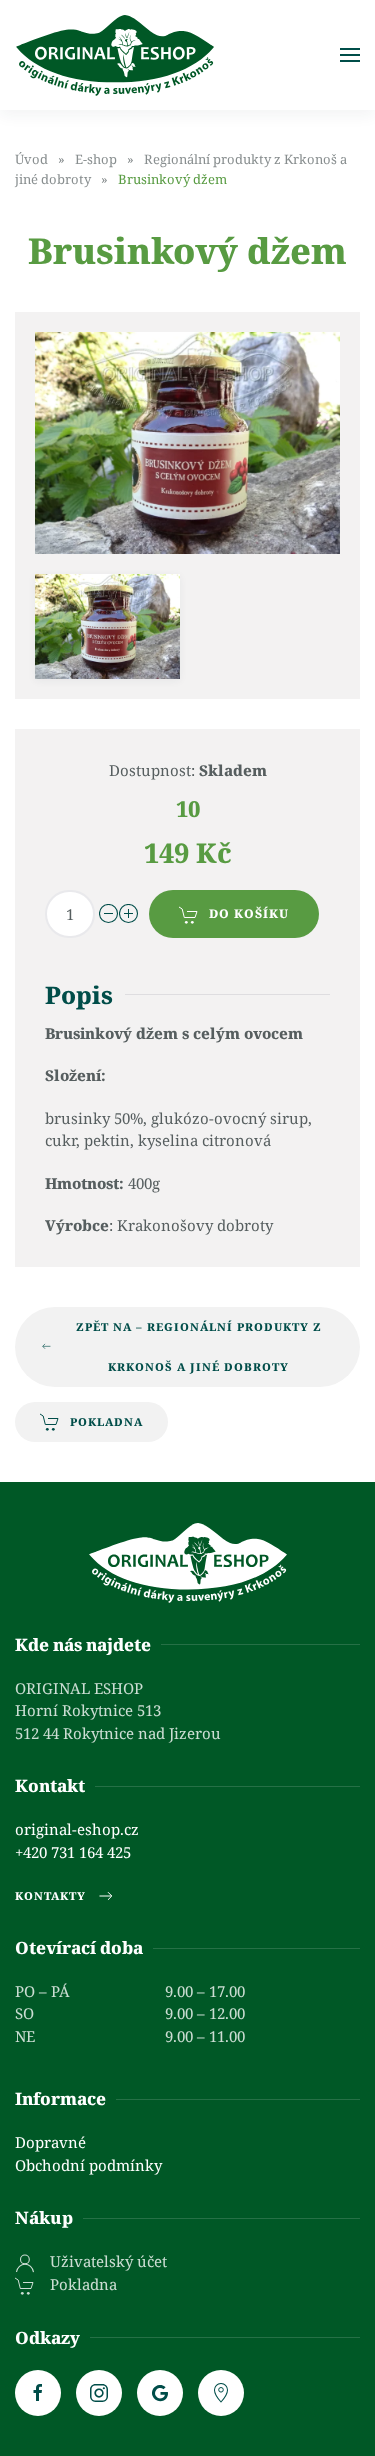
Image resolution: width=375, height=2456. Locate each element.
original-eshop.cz (77, 1829)
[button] (350, 55)
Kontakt (50, 1785)
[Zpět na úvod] (115, 55)
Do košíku (249, 913)
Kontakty (50, 1895)
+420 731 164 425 (73, 1852)
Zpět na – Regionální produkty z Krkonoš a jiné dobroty (199, 1346)
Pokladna (106, 1421)
